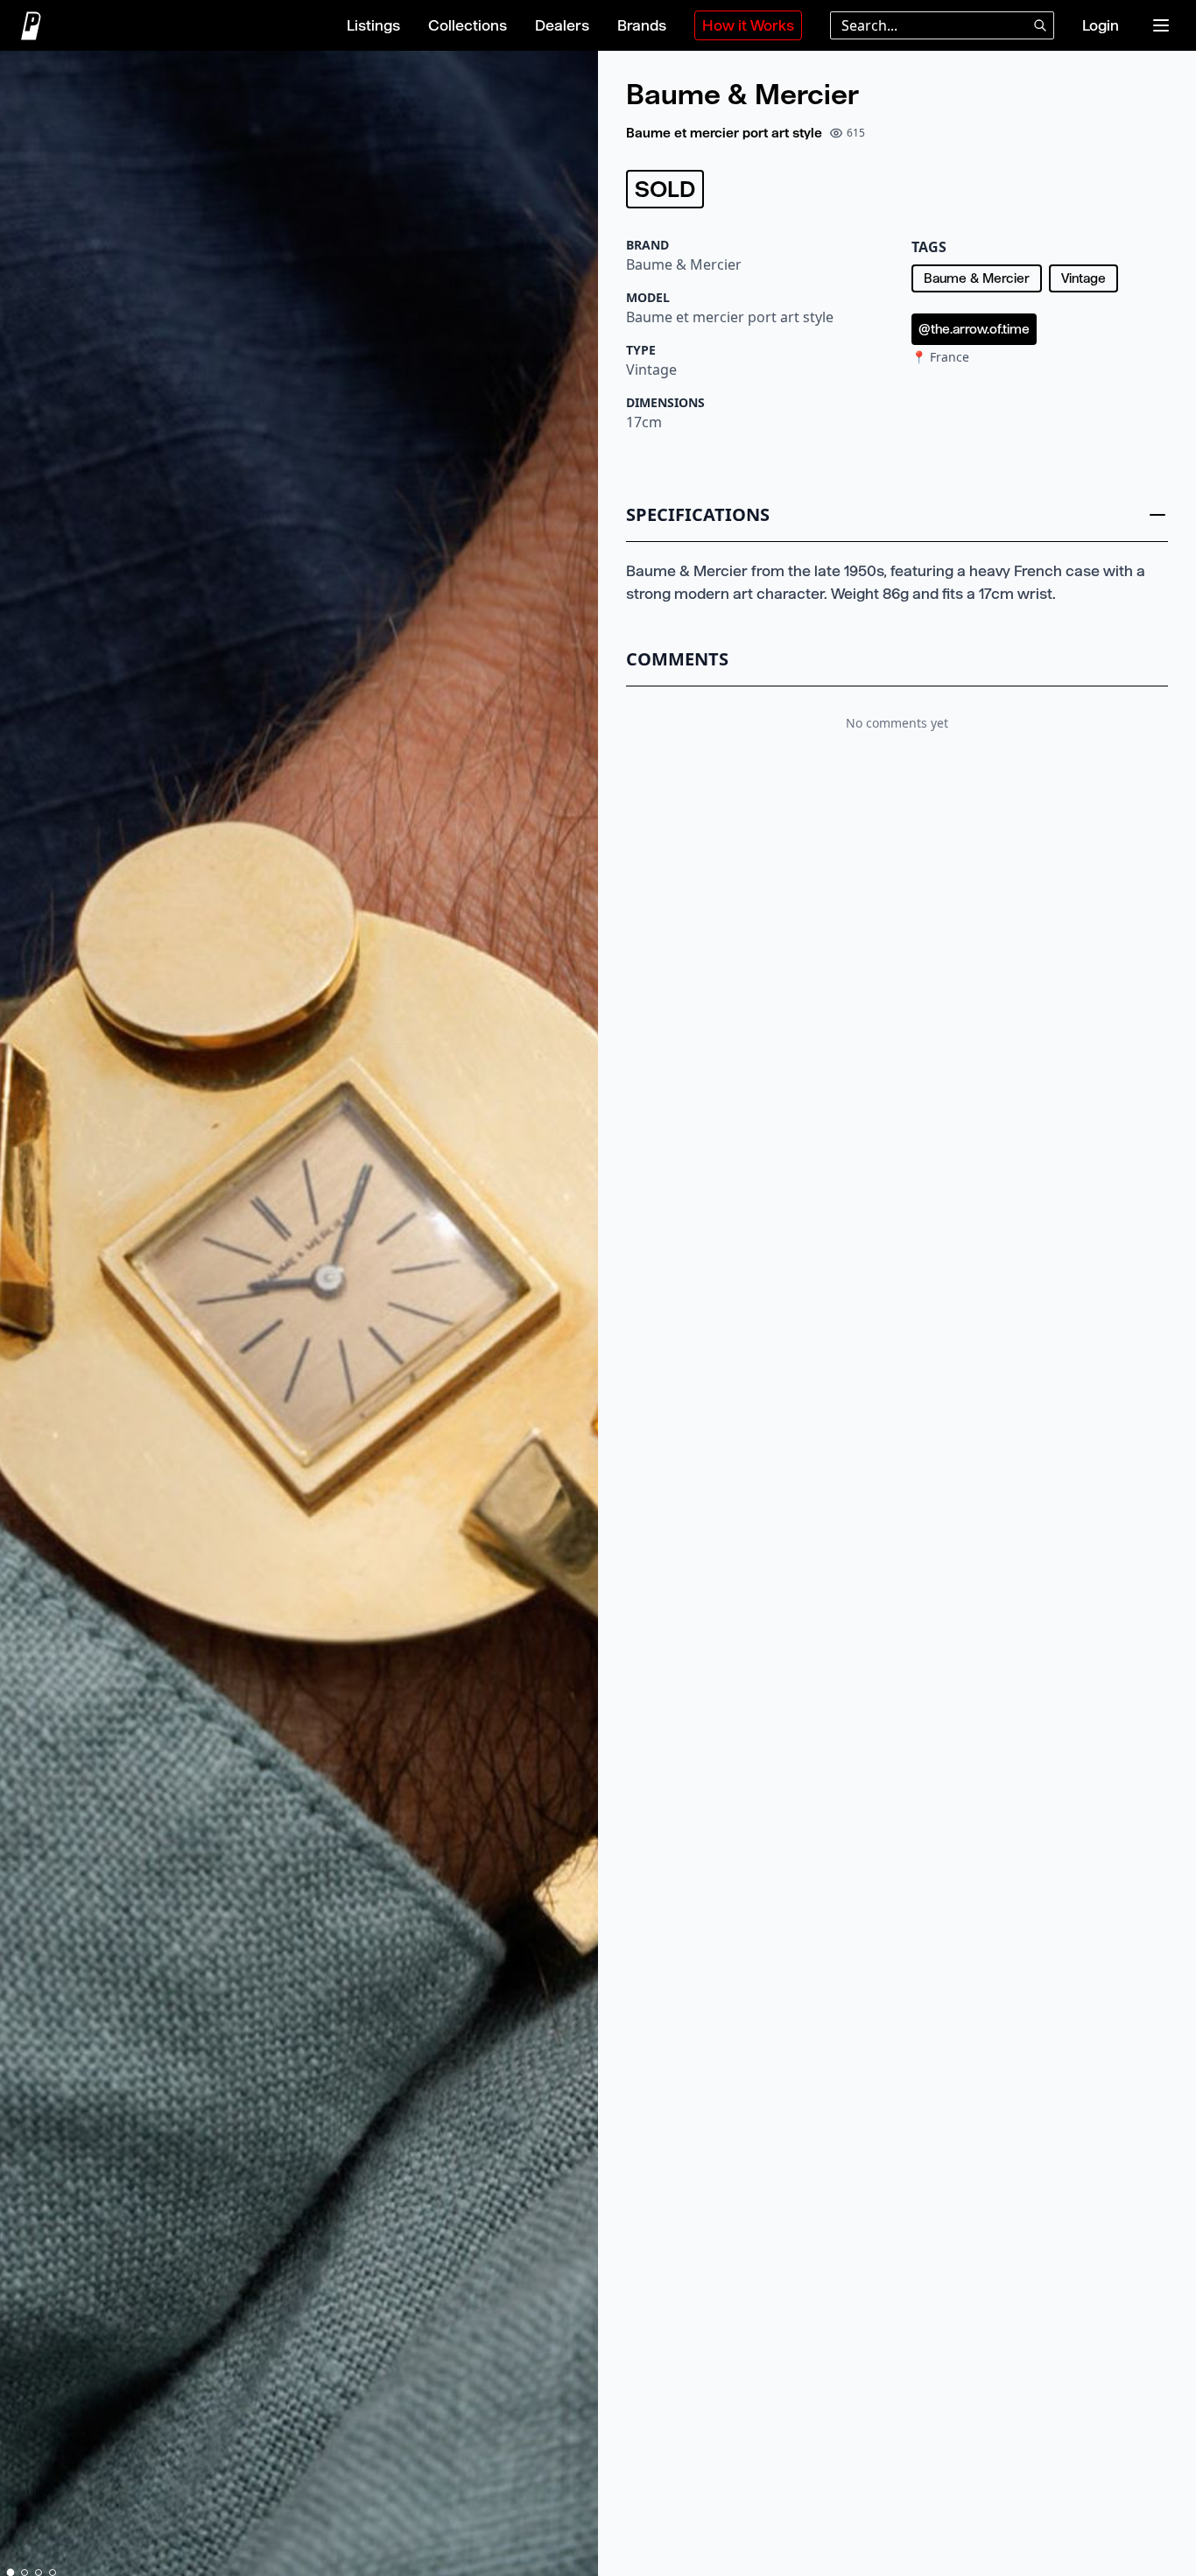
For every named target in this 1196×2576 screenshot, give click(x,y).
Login (1101, 25)
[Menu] (1161, 25)
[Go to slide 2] (25, 2572)
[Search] (1040, 25)
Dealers (562, 25)
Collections (468, 25)
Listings (373, 25)
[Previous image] (21, 1317)
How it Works (748, 25)
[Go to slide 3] (39, 2572)
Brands (642, 25)
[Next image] (577, 1317)
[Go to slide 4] (53, 2572)
